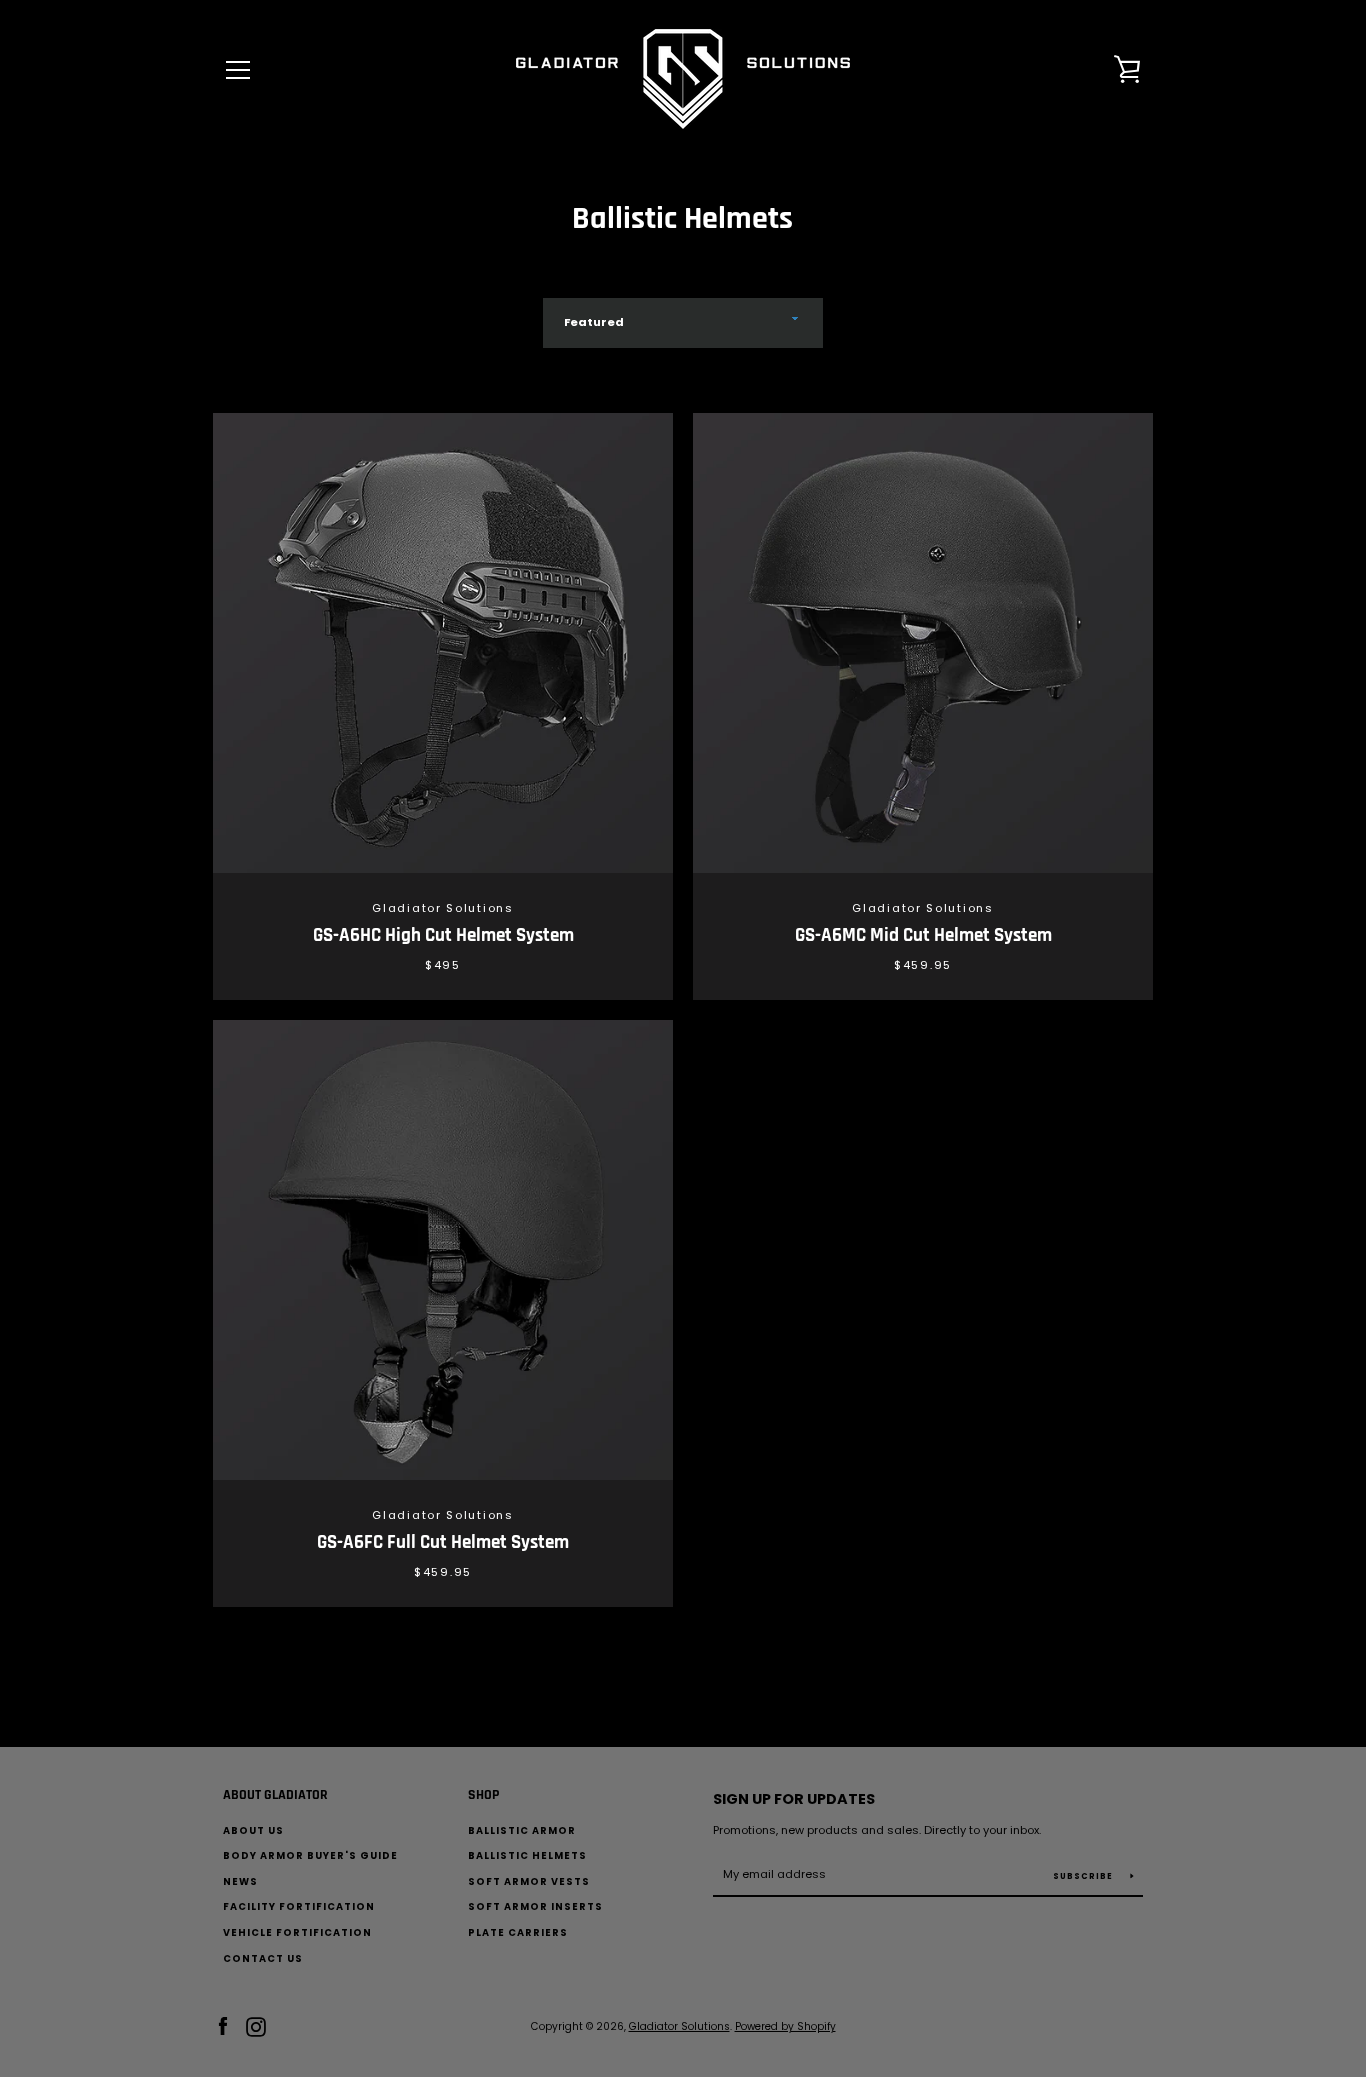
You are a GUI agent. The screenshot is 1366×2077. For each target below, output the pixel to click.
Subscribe (1084, 1876)
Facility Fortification (299, 1906)
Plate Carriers (518, 1932)
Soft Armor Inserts (535, 1906)
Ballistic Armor (522, 1830)
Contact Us (263, 1958)
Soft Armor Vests (529, 1881)
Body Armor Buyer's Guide (310, 1855)
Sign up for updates (794, 1799)
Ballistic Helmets (527, 1855)
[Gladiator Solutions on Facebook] (223, 2025)
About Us (253, 1830)
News (240, 1881)
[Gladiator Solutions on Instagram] (256, 2025)
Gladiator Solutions (679, 2026)
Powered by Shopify (785, 2026)
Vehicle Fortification (297, 1932)
